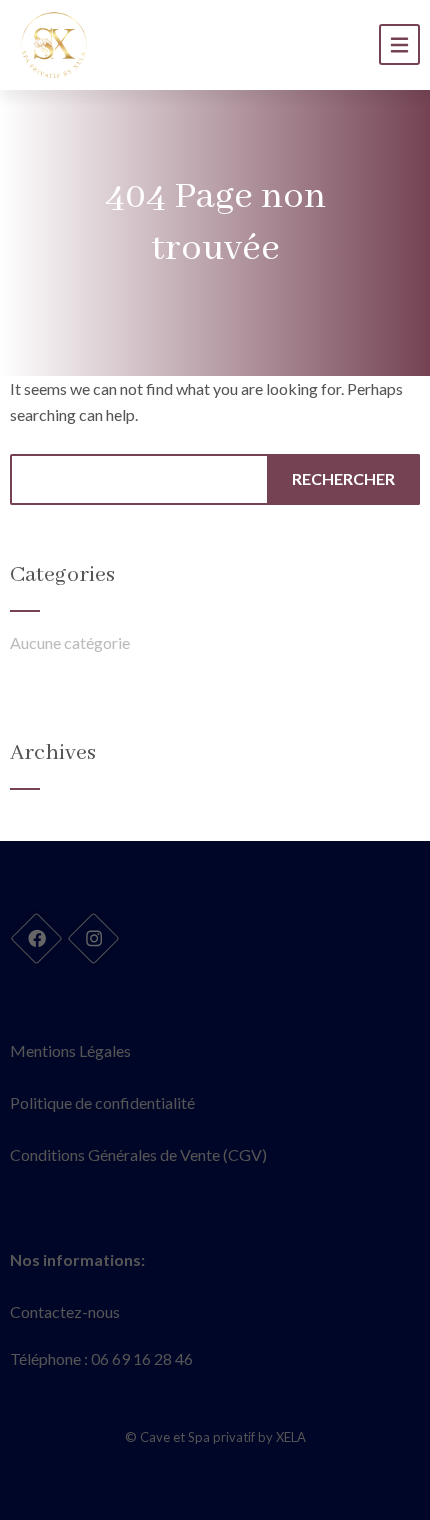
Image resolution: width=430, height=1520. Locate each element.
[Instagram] (93, 938)
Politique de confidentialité (102, 1102)
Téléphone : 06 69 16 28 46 (101, 1358)
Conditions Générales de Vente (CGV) (138, 1154)
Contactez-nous (65, 1311)
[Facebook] (36, 938)
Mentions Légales (70, 1050)
